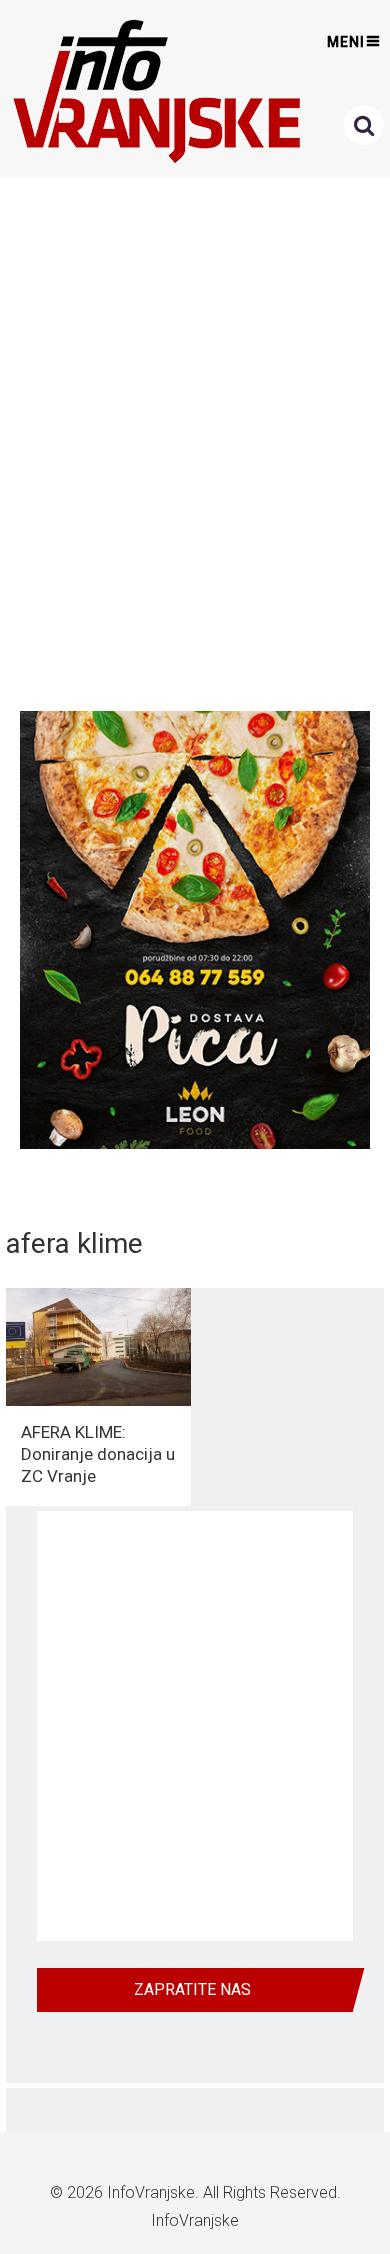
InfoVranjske (151, 2192)
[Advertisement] (195, 439)
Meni (346, 42)
